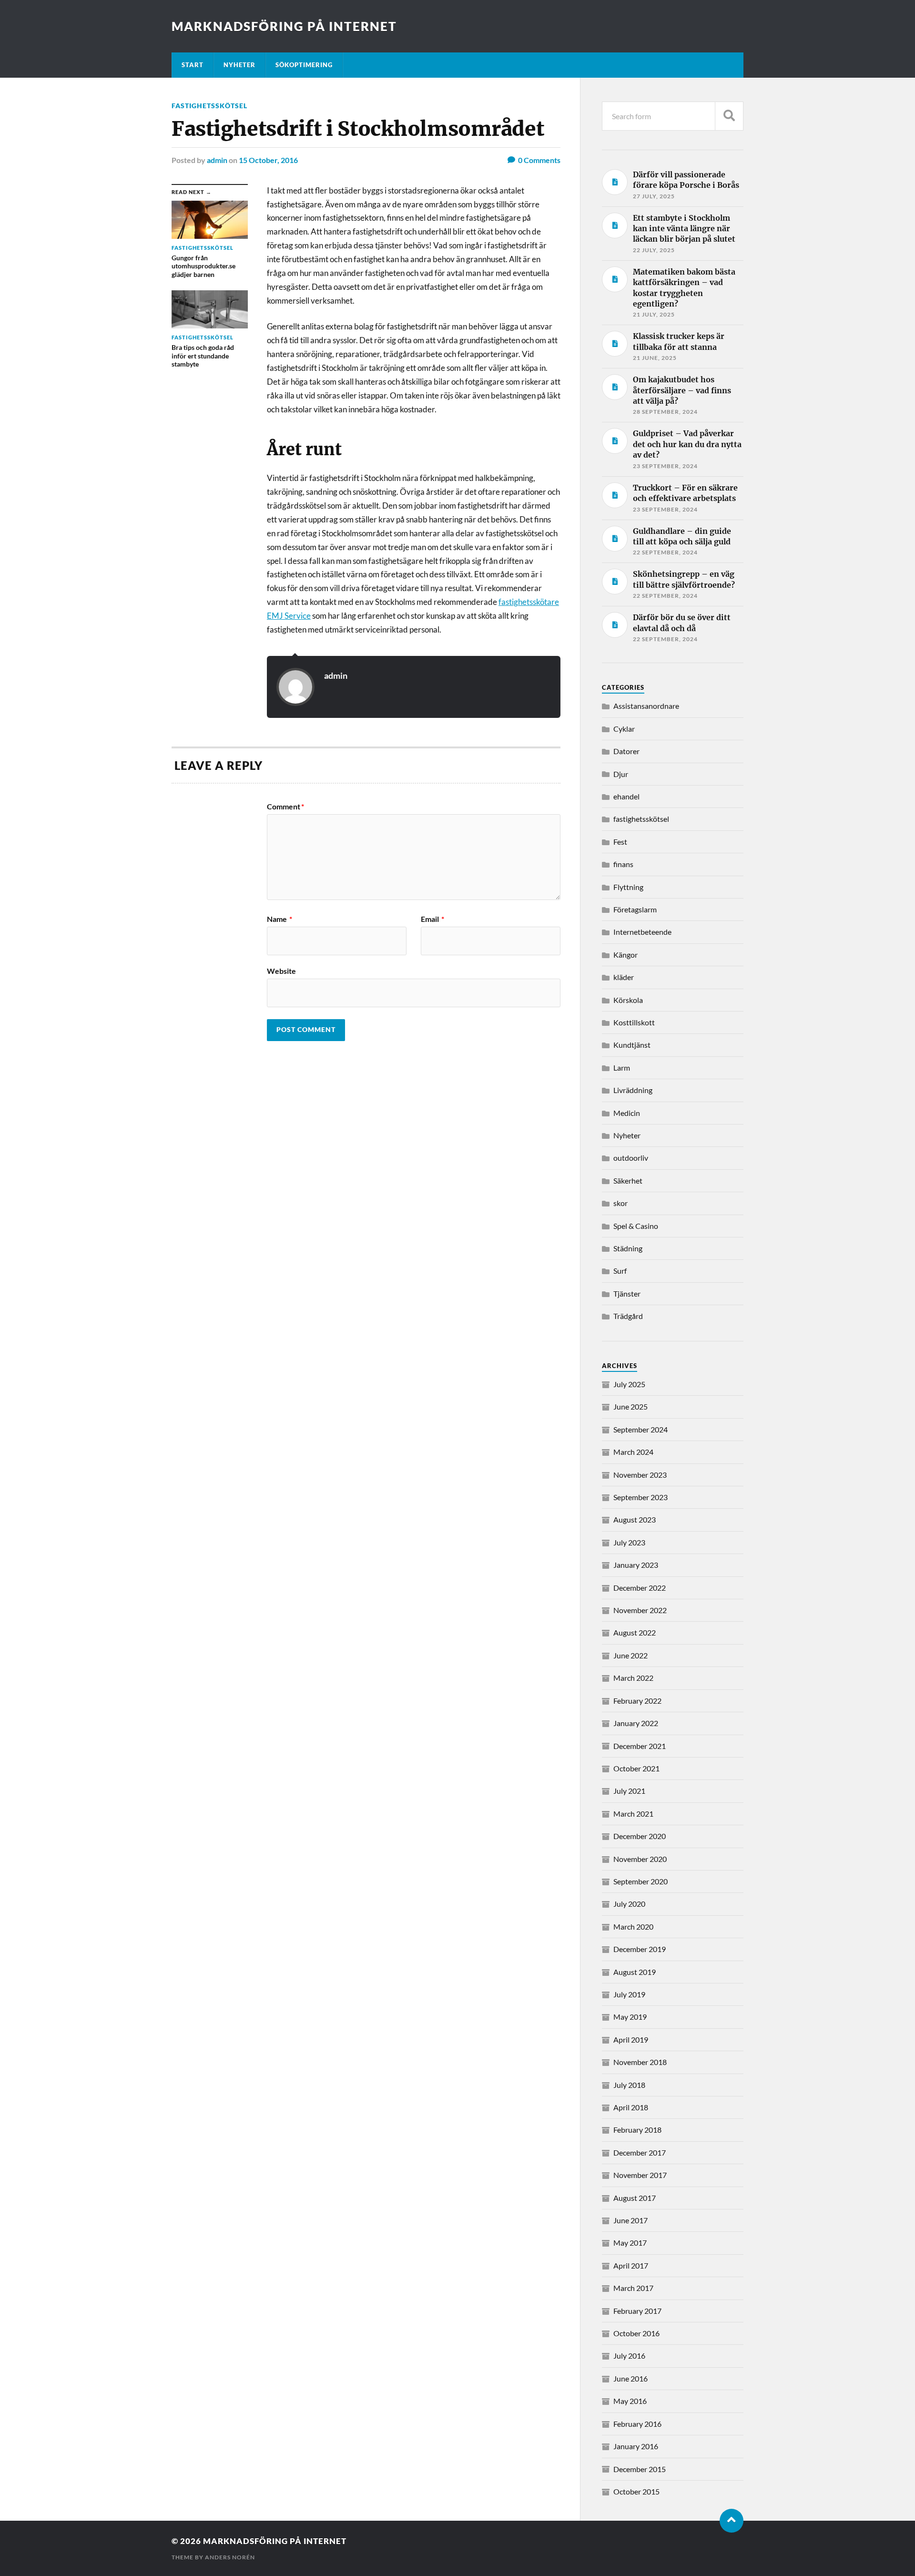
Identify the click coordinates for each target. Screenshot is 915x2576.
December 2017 (640, 2152)
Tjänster (627, 1293)
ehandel (626, 796)
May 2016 (630, 2401)
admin (217, 160)
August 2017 (635, 2198)
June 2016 (630, 2378)
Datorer (626, 751)
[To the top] (732, 2521)
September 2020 (640, 1881)
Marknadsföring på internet (284, 26)
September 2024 (640, 1429)
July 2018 (629, 2085)
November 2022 (640, 1610)
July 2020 (629, 1904)
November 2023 (640, 1475)
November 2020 (640, 1859)
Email (432, 919)
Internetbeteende (642, 932)
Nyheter (239, 65)
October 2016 (636, 2333)
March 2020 (633, 1927)
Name (280, 919)
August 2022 (635, 1632)
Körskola (628, 1000)
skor (620, 1203)
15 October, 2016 (268, 160)
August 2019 (635, 1972)
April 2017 (631, 2265)
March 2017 (633, 2288)
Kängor (625, 955)
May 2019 (630, 2017)
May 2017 (630, 2243)
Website (281, 971)
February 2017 (637, 2311)
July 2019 (629, 1994)
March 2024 (633, 1452)
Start (193, 65)
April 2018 (631, 2107)
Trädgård (628, 1316)
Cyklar (624, 729)
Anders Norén (230, 2557)
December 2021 (640, 1746)
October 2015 (636, 2491)
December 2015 (640, 2469)
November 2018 (640, 2062)
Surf (620, 1271)
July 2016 (629, 2356)
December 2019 (640, 1949)
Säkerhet (628, 1181)
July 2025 (629, 1384)
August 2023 (635, 1519)
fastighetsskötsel (209, 106)
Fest (620, 842)
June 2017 (630, 2220)
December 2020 (640, 1836)
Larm (622, 1068)
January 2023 (636, 1565)
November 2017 (640, 2175)
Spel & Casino (636, 1226)
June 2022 (630, 1655)
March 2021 (633, 1814)
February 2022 (637, 1701)
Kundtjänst (632, 1045)
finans (623, 864)
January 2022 (636, 1723)
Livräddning (633, 1090)
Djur (621, 774)
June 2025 (630, 1406)
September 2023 (640, 1497)
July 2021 (629, 1791)
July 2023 (629, 1542)
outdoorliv (631, 1158)
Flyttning (628, 887)
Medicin (627, 1113)
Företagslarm (635, 909)
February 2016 (637, 2424)
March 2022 (633, 1678)
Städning (628, 1248)
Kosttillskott (634, 1022)
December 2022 (640, 1588)
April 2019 (631, 2039)
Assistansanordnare (646, 706)
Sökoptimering (304, 65)
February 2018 (637, 2130)
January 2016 (636, 2446)
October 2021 (636, 1768)
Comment (285, 807)
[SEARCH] (729, 116)
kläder (624, 977)
